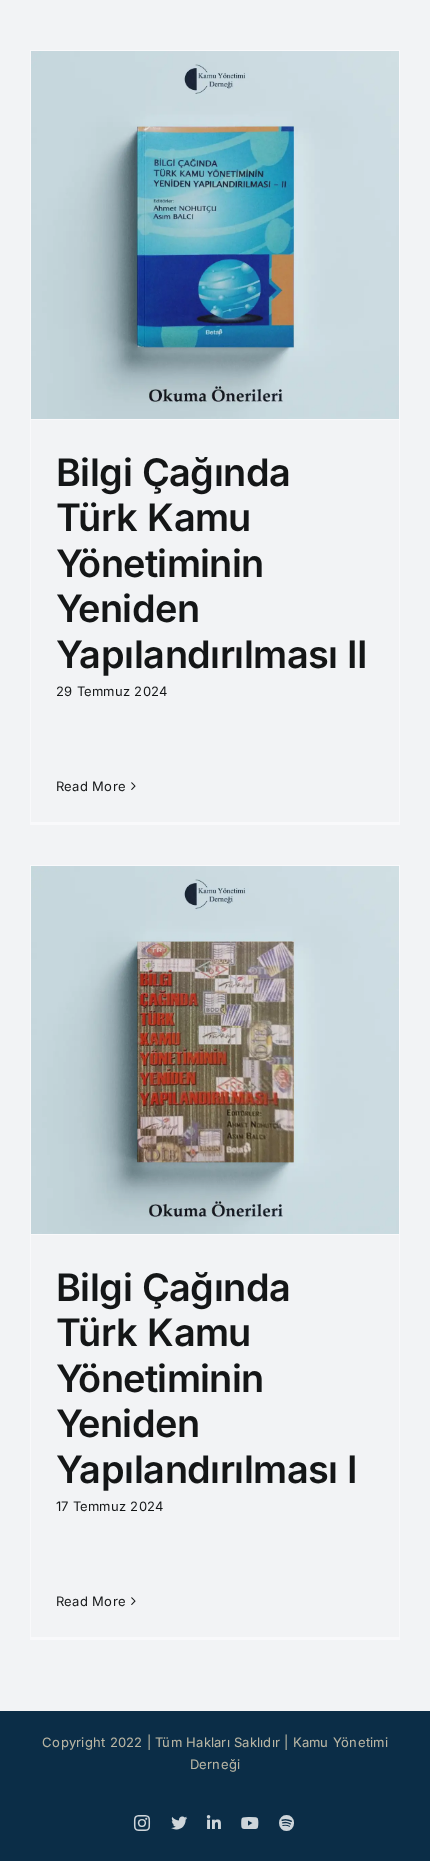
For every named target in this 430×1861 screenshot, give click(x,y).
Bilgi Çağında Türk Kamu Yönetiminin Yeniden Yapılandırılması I (206, 1378)
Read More (91, 786)
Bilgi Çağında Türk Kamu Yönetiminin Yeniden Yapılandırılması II (211, 563)
